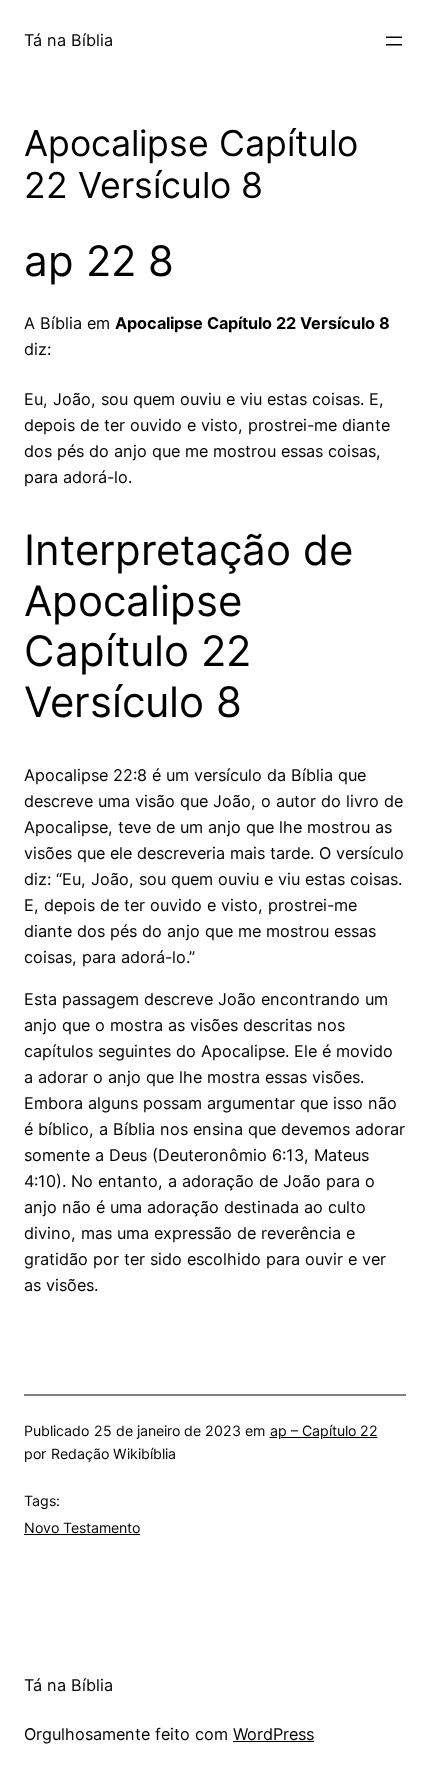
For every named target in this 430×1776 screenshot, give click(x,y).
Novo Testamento (82, 1527)
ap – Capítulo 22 (324, 1430)
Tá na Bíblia (68, 40)
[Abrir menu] (394, 41)
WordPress (273, 1734)
